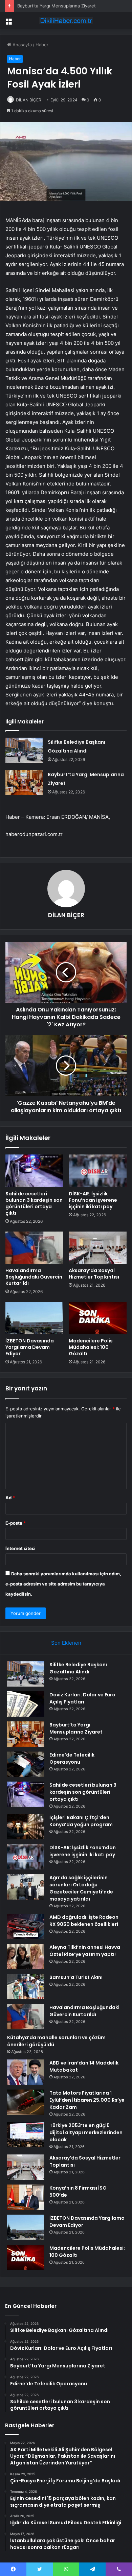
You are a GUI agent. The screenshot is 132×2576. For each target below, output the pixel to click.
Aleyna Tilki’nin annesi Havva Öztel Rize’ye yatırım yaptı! (85, 1951)
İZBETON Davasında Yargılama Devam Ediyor (30, 1347)
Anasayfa (21, 45)
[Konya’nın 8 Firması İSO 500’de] (26, 2197)
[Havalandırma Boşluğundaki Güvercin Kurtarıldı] (34, 1248)
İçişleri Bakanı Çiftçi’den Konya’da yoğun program (81, 1821)
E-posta (16, 1523)
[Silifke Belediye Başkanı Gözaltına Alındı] (24, 750)
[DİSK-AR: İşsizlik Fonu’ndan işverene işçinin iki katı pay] (98, 1171)
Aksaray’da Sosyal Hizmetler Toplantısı (94, 1274)
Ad (10, 1498)
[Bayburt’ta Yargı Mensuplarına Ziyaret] (24, 783)
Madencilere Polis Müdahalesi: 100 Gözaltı (91, 1347)
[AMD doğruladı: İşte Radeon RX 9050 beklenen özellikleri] (26, 1926)
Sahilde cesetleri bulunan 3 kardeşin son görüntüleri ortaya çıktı (34, 1203)
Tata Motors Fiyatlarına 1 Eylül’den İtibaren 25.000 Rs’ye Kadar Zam (87, 2100)
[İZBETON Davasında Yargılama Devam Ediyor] (34, 1318)
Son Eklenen (66, 1643)
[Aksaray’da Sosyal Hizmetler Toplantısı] (98, 1248)
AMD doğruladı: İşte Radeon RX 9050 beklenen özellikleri (84, 1921)
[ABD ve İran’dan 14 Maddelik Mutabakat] (26, 2072)
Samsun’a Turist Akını (76, 1977)
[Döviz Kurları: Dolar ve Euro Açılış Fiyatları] (26, 1704)
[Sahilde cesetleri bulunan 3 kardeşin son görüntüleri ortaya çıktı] (34, 1171)
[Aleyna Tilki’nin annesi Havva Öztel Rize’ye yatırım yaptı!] (26, 1957)
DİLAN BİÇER (29, 100)
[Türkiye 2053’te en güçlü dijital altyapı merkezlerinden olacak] (26, 2135)
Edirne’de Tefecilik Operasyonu (72, 1758)
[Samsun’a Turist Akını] (26, 1987)
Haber (42, 45)
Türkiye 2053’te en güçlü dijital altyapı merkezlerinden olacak (86, 2132)
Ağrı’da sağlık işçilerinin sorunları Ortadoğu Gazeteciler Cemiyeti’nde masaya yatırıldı (81, 1888)
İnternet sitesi (20, 1548)
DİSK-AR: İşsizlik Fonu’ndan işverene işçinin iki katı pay (93, 1200)
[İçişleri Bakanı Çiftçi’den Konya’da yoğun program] (26, 1827)
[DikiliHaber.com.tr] (66, 21)
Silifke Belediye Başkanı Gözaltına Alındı (78, 1668)
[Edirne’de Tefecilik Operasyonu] (26, 1764)
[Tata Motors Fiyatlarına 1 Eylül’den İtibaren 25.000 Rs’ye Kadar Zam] (26, 2102)
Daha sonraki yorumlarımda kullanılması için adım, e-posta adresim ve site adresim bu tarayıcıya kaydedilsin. (63, 1584)
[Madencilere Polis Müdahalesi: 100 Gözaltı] (98, 1318)
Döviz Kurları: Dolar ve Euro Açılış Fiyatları (82, 1698)
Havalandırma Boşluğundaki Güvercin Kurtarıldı (34, 1277)
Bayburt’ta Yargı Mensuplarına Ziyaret (57, 6)
